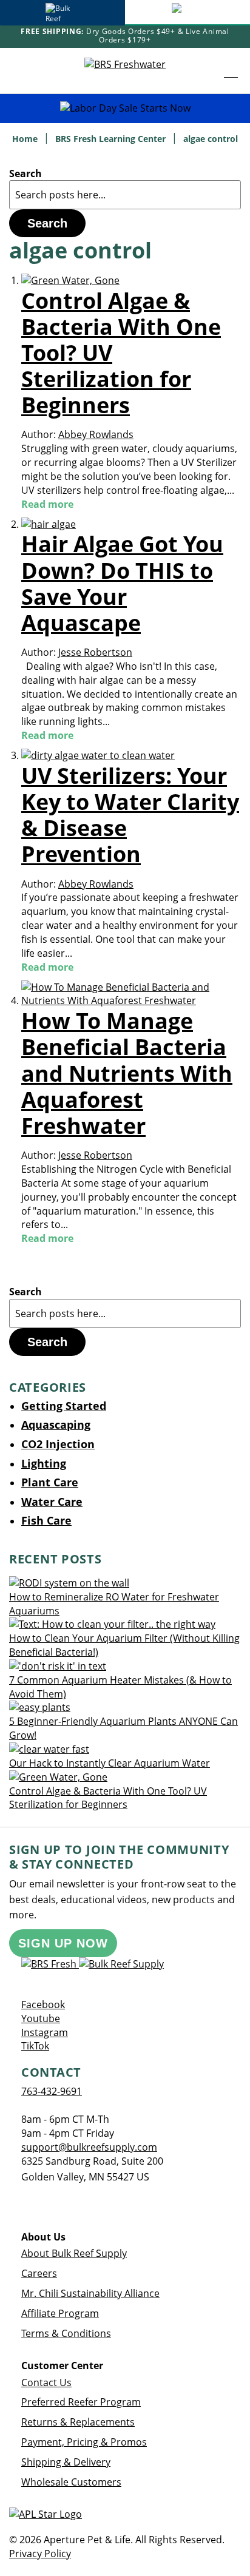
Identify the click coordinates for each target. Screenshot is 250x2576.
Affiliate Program (60, 2313)
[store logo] (125, 70)
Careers (39, 2273)
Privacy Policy (40, 2554)
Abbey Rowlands (96, 434)
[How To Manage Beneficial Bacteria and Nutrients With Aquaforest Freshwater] (131, 1000)
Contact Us (46, 2382)
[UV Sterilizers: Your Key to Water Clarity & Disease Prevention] (98, 755)
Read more (47, 504)
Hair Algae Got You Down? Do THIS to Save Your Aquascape (122, 583)
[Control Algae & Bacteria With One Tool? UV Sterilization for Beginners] (70, 280)
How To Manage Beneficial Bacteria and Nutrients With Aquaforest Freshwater (127, 1073)
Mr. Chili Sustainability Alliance (90, 2293)
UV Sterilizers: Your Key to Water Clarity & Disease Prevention (130, 815)
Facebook (43, 2004)
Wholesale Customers (71, 2482)
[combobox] (125, 195)
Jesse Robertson (95, 652)
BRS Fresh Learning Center (112, 139)
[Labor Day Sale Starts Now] (125, 108)
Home (26, 139)
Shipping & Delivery (66, 2462)
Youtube (41, 2018)
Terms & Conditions (66, 2333)
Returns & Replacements (78, 2422)
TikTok (35, 2046)
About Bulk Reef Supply (74, 2253)
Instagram (45, 2032)
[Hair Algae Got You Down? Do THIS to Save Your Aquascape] (49, 524)
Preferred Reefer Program (81, 2402)
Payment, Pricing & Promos (84, 2442)
